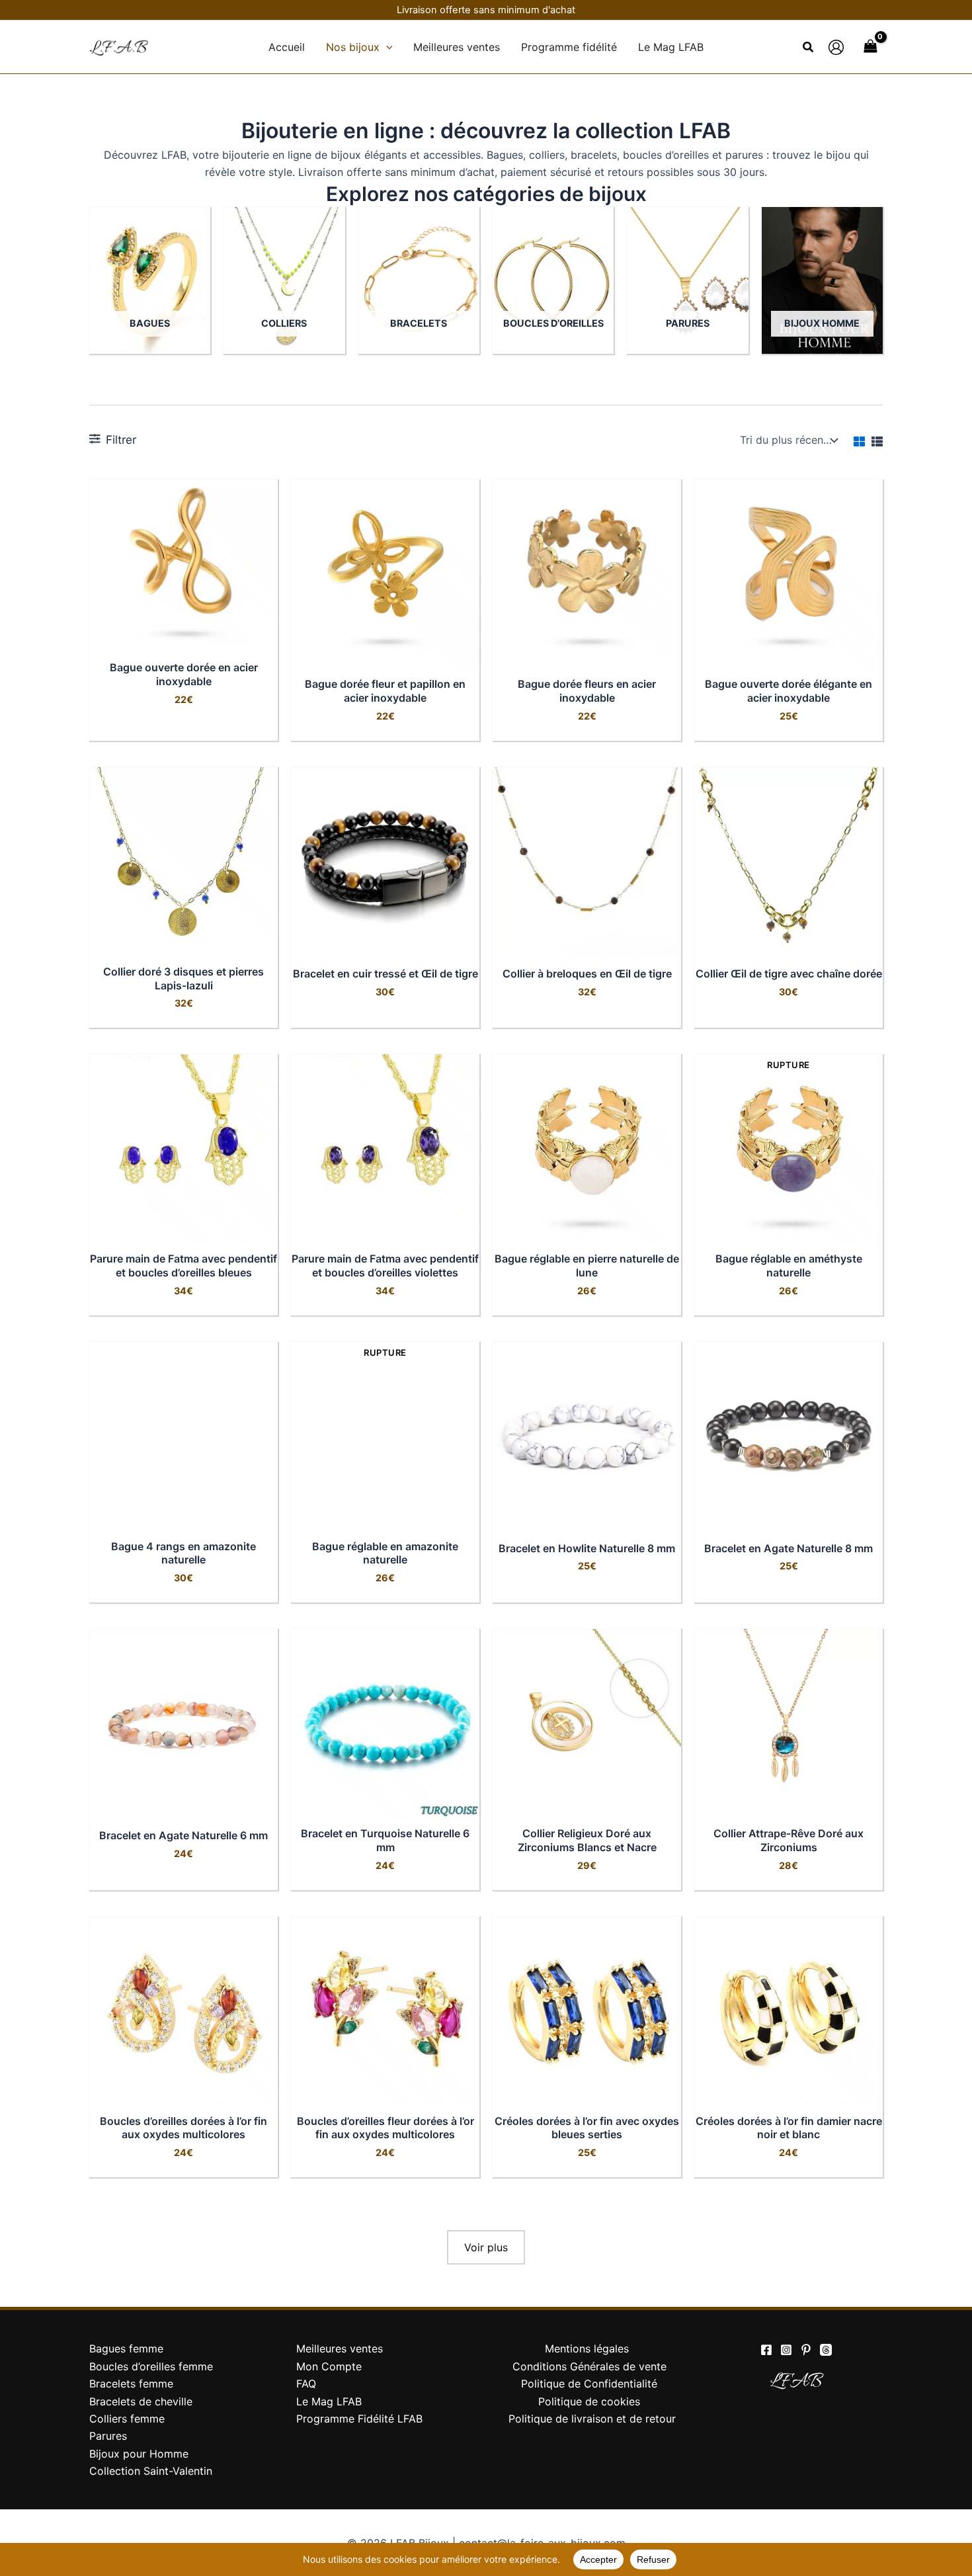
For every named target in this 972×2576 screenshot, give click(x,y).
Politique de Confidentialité (589, 2384)
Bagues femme (126, 2348)
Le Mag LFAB (329, 2401)
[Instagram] (786, 2350)
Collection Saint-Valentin (151, 2471)
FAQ (306, 2384)
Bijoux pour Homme (139, 2454)
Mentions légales (587, 2348)
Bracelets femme (131, 2384)
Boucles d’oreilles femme (151, 2366)
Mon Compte (329, 2366)
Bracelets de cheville (141, 2401)
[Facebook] (766, 2350)
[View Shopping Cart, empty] (870, 47)
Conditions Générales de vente (589, 2366)
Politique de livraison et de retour (592, 2419)
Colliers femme (127, 2419)
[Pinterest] (806, 2350)
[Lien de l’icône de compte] (836, 47)
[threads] (826, 2350)
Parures (108, 2436)
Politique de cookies (589, 2401)
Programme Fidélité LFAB (359, 2419)
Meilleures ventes (340, 2348)
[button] (386, 47)
